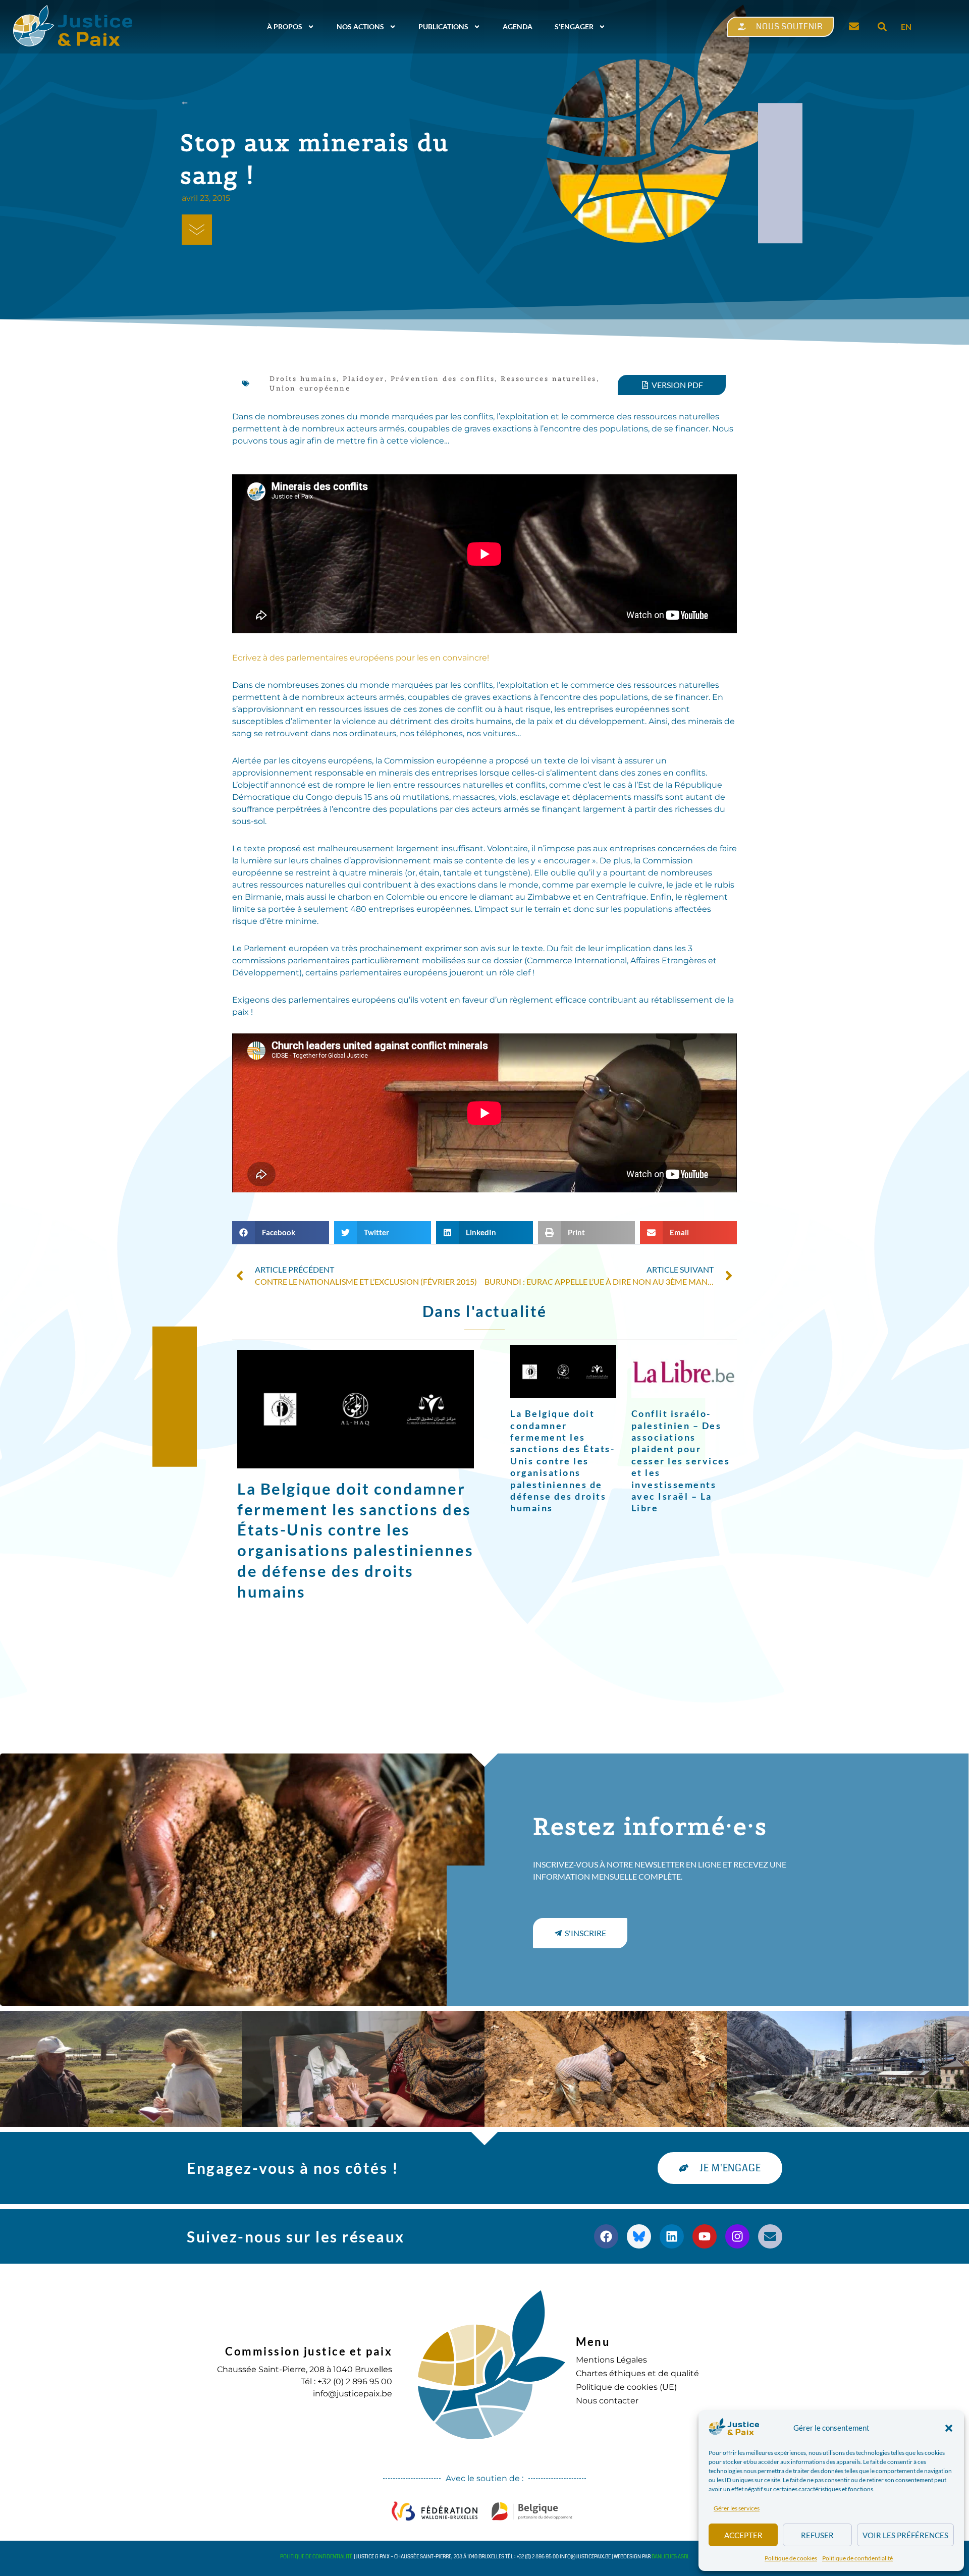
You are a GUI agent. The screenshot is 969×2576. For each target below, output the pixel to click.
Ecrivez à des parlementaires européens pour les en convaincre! (361, 658)
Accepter (743, 2535)
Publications (443, 26)
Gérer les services (737, 2508)
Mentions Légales (611, 2360)
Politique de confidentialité (857, 2558)
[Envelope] (770, 2236)
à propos (285, 26)
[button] (949, 2428)
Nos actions (360, 26)
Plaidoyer (364, 379)
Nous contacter (607, 2401)
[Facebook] (606, 2236)
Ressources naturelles (549, 379)
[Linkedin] (672, 2236)
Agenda (518, 26)
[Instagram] (737, 2236)
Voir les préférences (905, 2535)
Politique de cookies (791, 2558)
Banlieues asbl (670, 2557)
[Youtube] (705, 2236)
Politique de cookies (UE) (626, 2387)
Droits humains (303, 379)
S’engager (574, 26)
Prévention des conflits (443, 379)
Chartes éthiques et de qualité (637, 2373)
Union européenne (310, 388)
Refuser (817, 2535)
